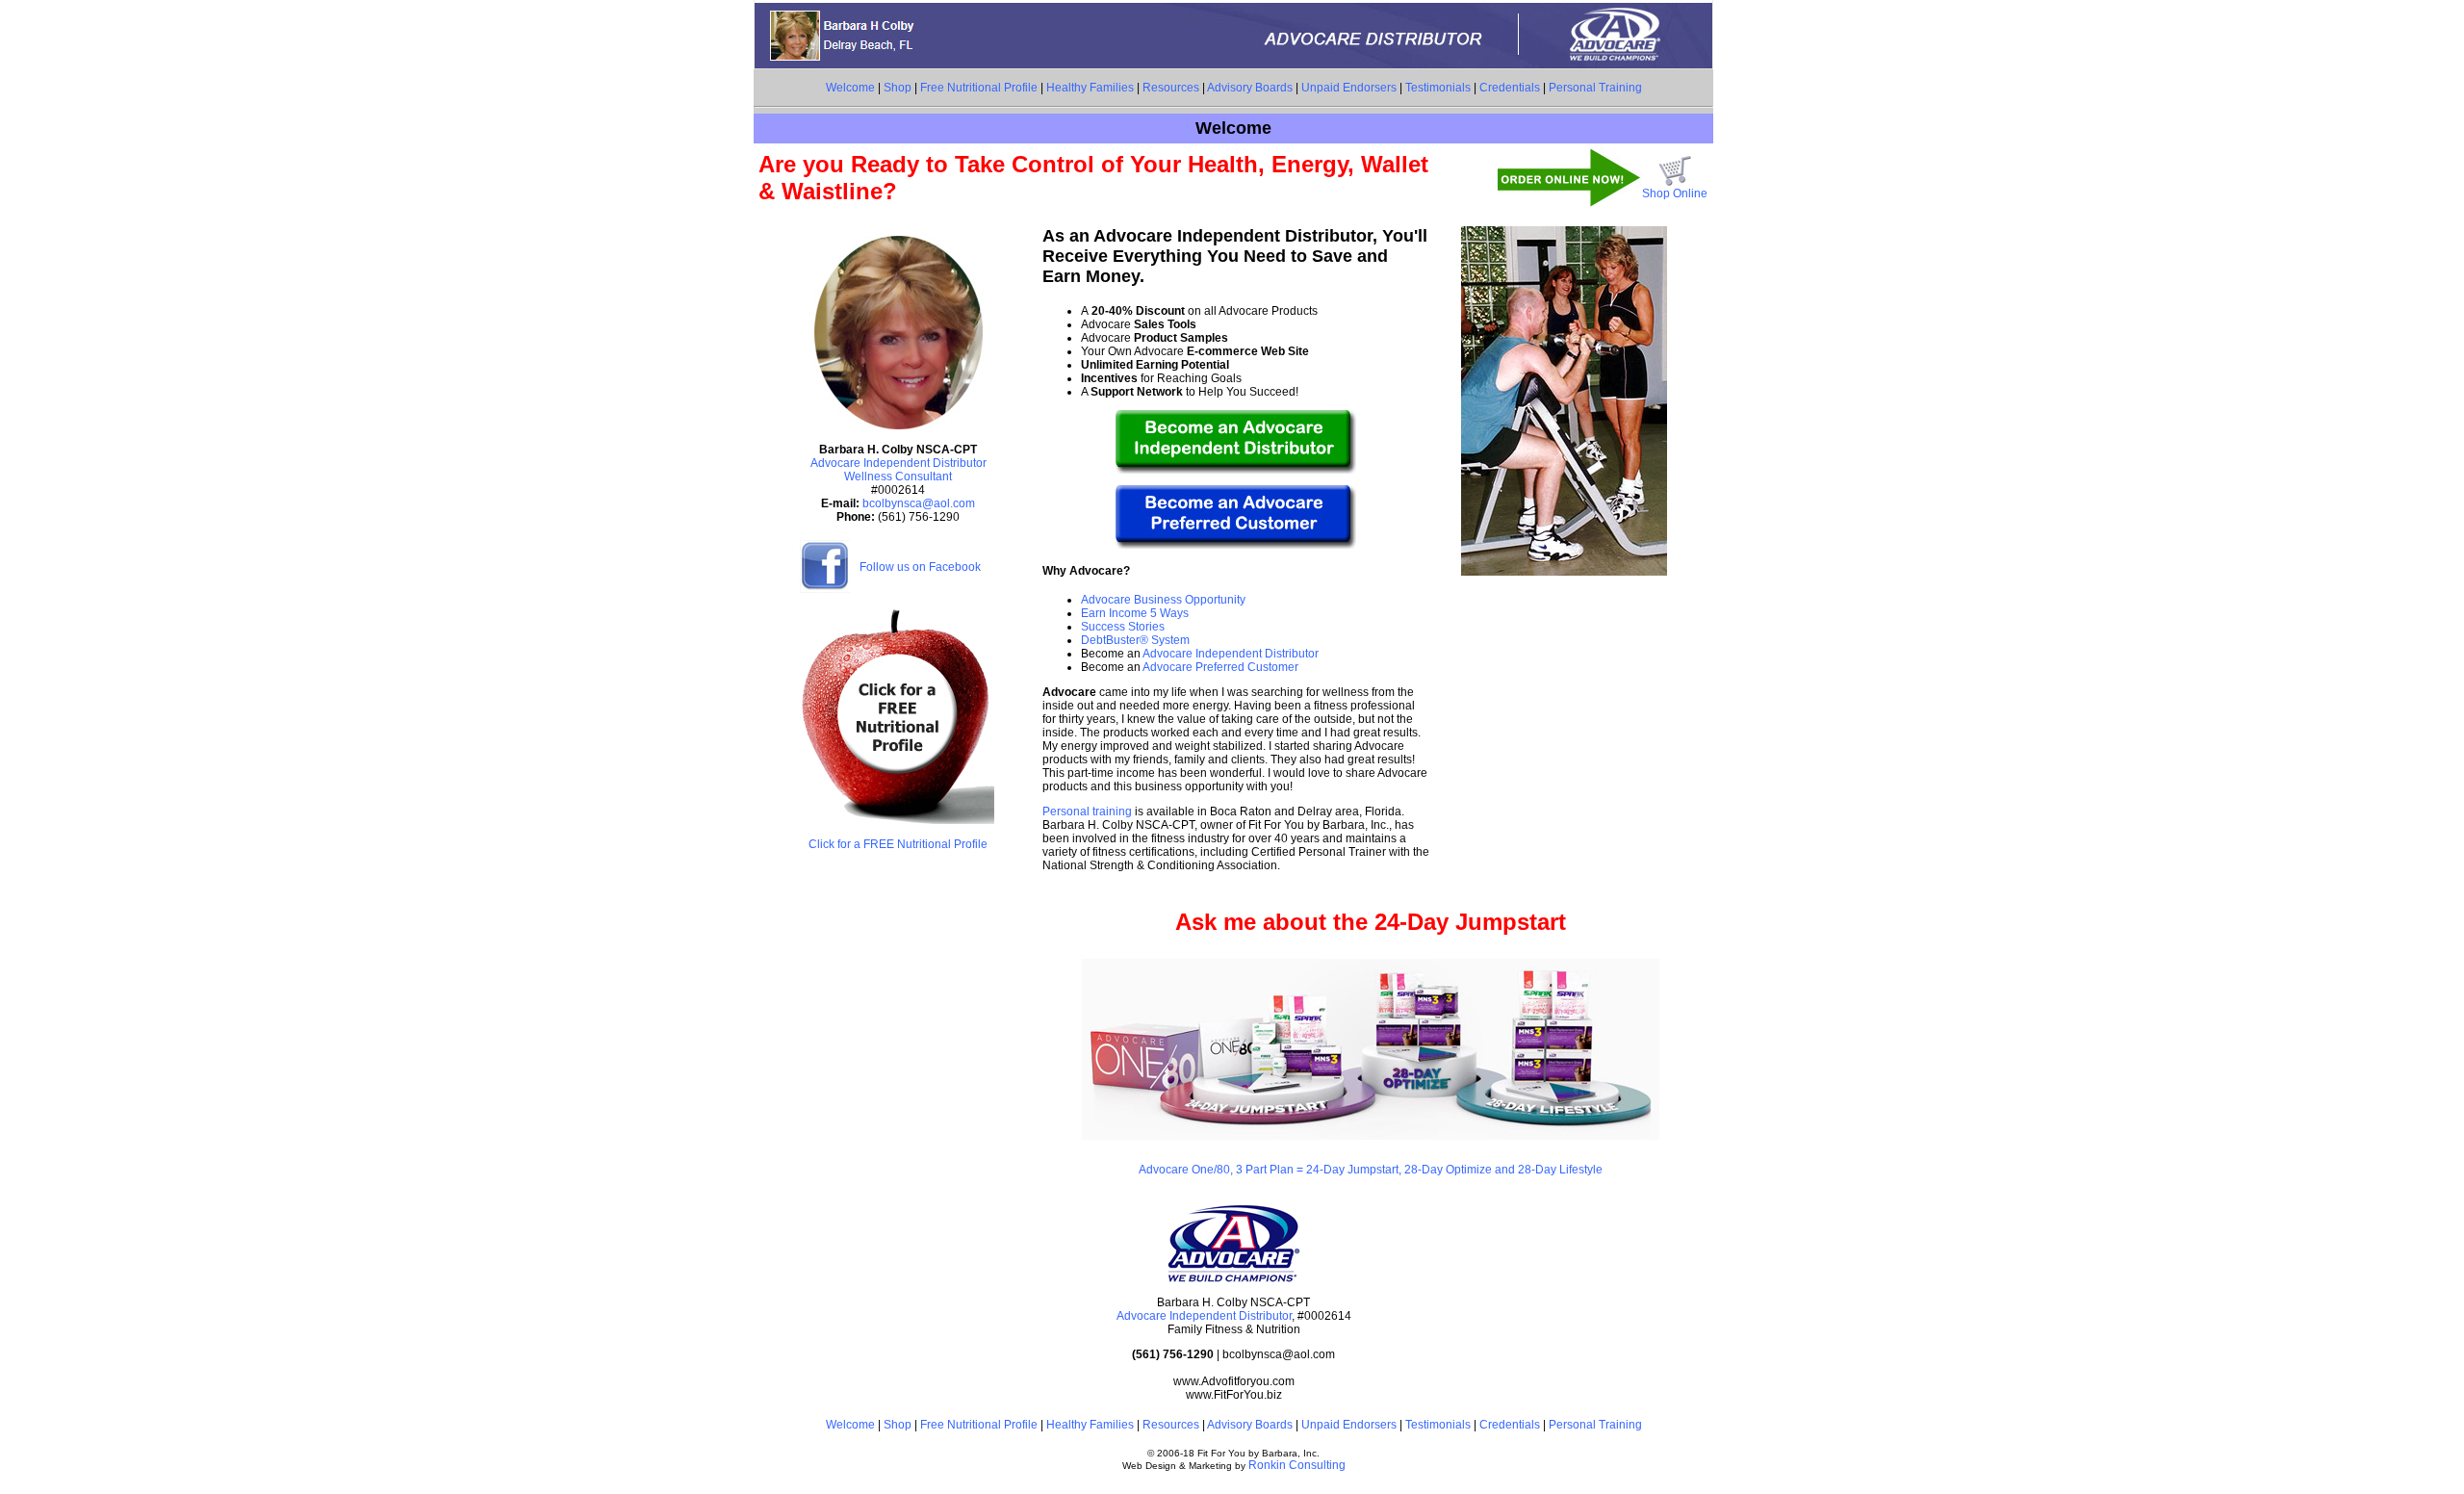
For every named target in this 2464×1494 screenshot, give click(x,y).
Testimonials (1438, 88)
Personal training (1087, 811)
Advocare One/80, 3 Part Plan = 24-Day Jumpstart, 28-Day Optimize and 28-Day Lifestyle (1371, 1170)
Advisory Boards (1250, 88)
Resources (1171, 88)
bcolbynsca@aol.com (919, 503)
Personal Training (1595, 88)
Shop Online (1675, 193)
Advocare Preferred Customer (1220, 667)
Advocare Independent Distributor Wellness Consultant (898, 470)
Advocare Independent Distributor (1230, 654)
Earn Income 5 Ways (1135, 613)
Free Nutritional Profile (979, 88)
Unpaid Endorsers (1349, 88)
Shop (898, 88)
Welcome (850, 88)
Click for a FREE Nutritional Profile (898, 844)
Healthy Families (1090, 88)
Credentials (1510, 88)
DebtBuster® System (1135, 640)
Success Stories (1123, 627)
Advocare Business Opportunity (1163, 600)
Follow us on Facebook (920, 567)
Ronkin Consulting (1297, 1465)
